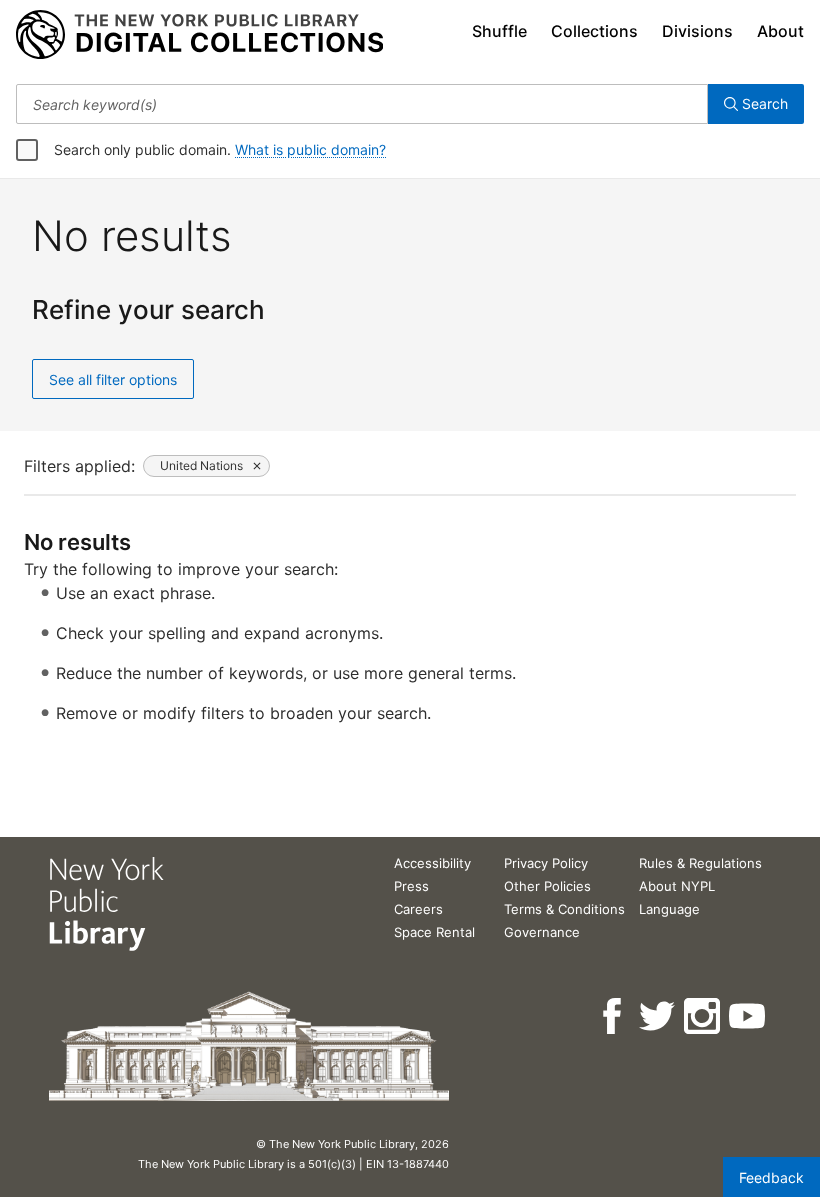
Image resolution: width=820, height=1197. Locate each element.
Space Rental (434, 932)
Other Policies (547, 886)
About (780, 31)
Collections (594, 31)
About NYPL (677, 886)
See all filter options (113, 379)
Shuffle (499, 31)
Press (411, 886)
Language (669, 909)
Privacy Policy (546, 863)
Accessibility (432, 863)
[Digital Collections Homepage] (199, 35)
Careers (418, 909)
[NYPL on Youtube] (748, 1016)
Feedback (771, 1177)
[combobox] (362, 104)
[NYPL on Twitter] (658, 1016)
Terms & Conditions (564, 909)
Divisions (697, 31)
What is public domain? (310, 149)
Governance (542, 932)
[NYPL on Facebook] (613, 1016)
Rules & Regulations (700, 863)
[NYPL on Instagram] (703, 1016)
